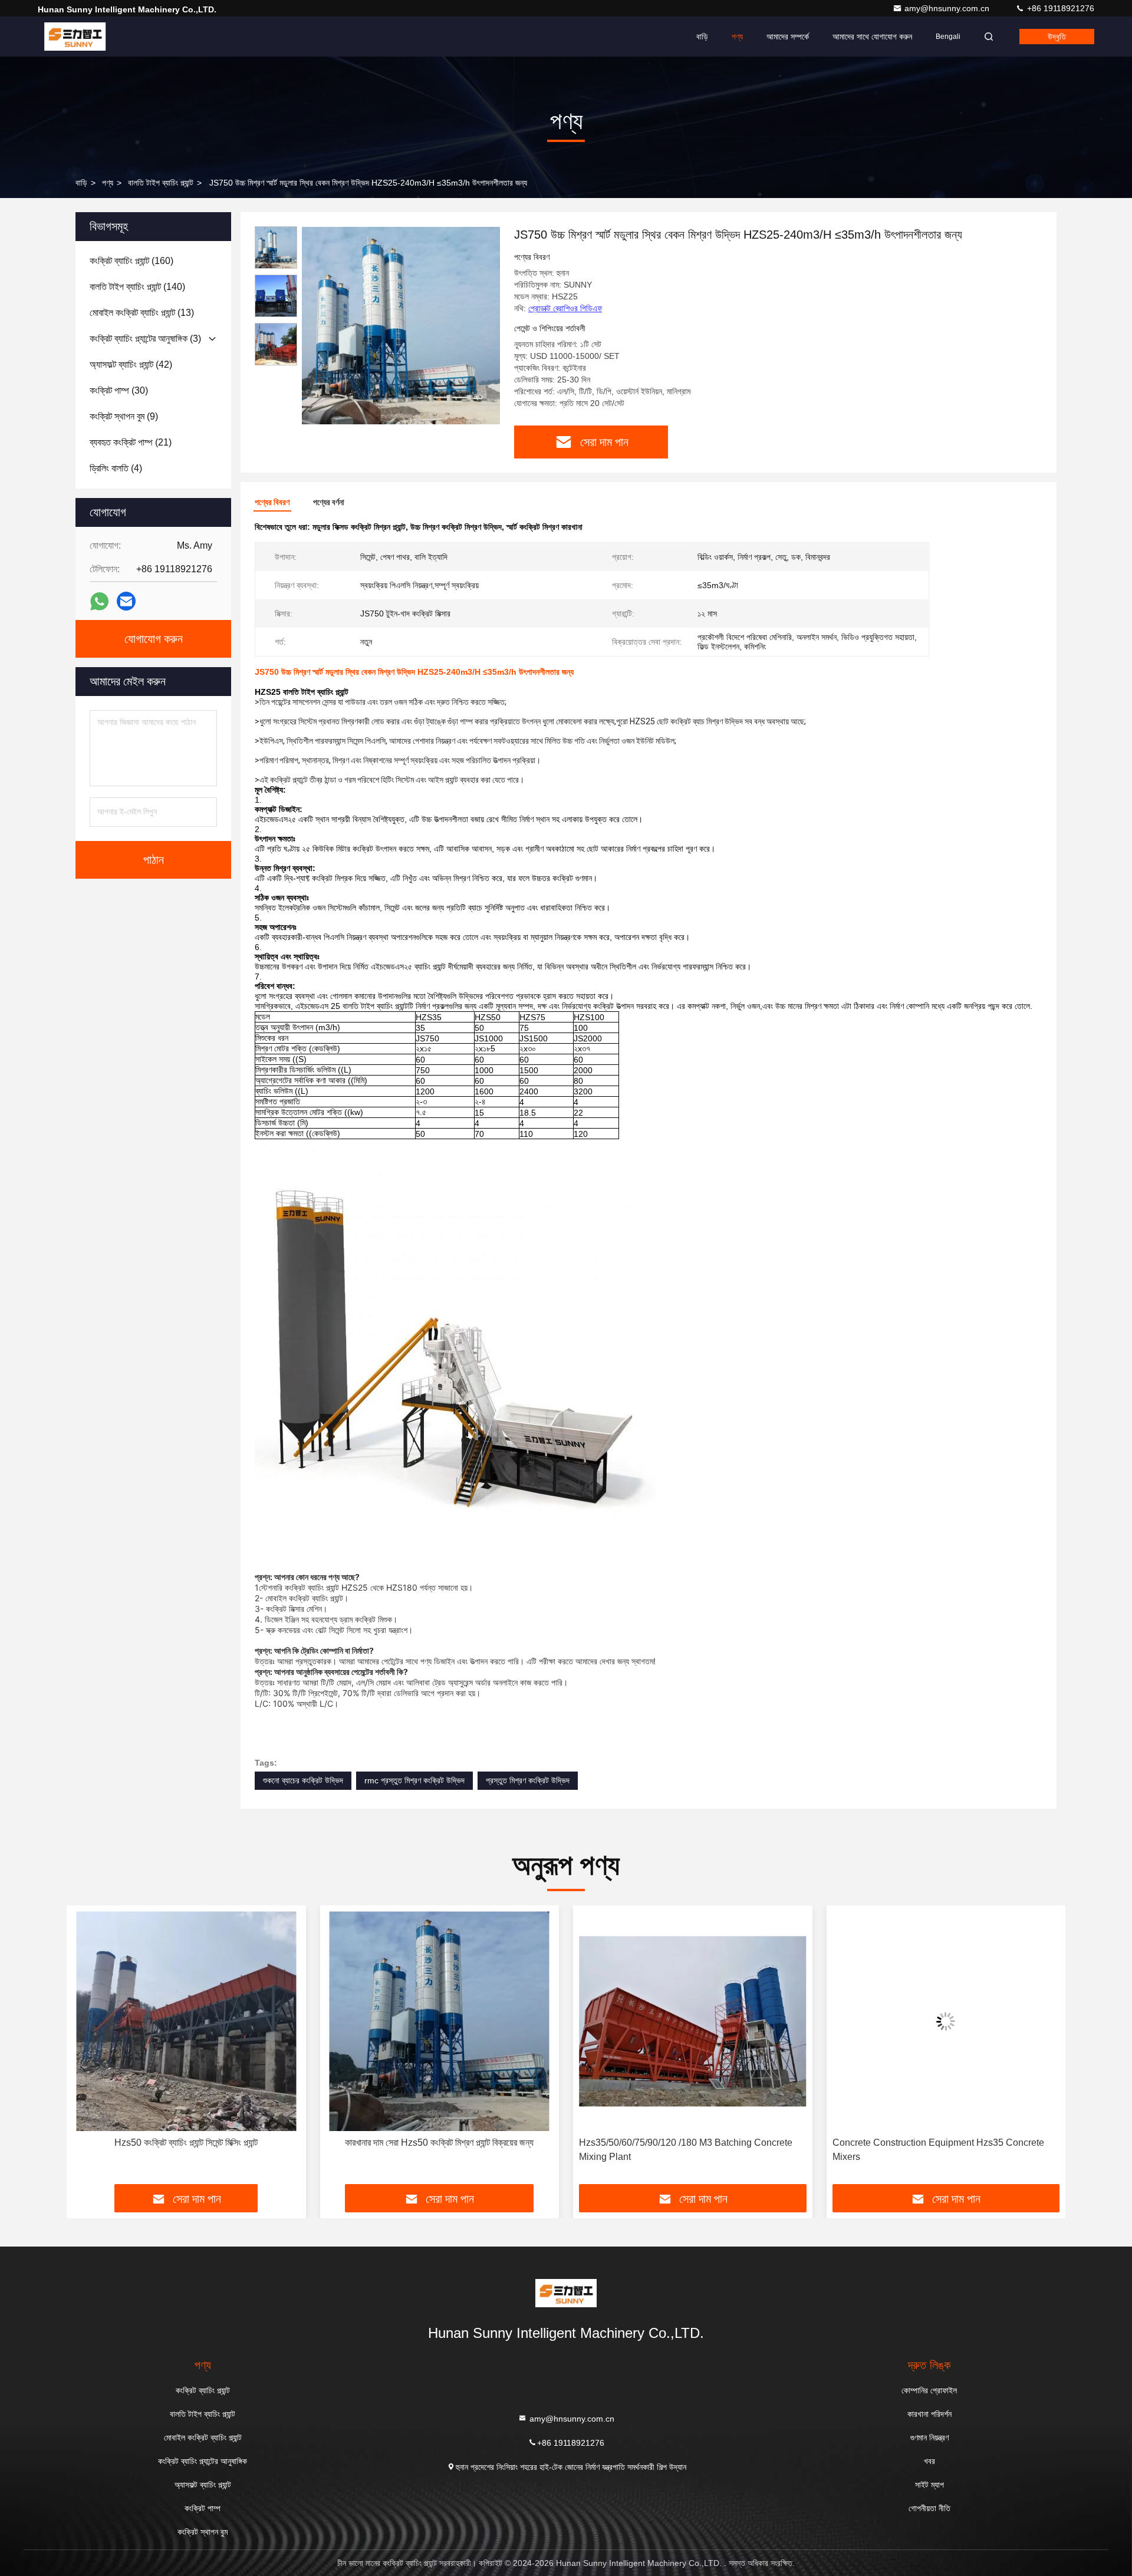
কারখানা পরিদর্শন (929, 2414)
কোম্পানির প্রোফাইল (929, 2390)
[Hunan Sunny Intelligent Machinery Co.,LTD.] (75, 37)
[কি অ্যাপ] (99, 601)
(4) (116, 468)
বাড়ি (702, 37)
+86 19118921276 (1059, 8)
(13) (142, 313)
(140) (137, 287)
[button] (88, 2049)
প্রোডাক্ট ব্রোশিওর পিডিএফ (565, 308)
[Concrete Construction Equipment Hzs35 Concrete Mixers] (693, 2021)
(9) (124, 416)
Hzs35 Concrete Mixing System (946, 2143)
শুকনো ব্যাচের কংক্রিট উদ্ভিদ (303, 1780)
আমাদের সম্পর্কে (788, 37)
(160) (131, 261)
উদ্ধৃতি (1057, 37)
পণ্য (737, 37)
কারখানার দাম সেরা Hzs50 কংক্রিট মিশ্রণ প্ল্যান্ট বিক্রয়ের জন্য (186, 2143)
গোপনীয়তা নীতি (929, 2508)
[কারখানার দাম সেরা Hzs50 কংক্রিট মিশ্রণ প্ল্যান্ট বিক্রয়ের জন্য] (186, 2021)
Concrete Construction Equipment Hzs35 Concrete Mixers (685, 2150)
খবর (929, 2461)
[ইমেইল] (126, 601)
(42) (131, 365)
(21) (131, 442)
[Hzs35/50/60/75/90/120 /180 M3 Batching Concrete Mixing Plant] (440, 2021)
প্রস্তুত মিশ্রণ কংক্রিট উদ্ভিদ (528, 1780)
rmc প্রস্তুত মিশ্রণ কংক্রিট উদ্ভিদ (414, 1780)
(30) (119, 390)
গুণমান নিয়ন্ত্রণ (929, 2438)
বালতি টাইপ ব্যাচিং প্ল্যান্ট (161, 183)
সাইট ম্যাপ (929, 2485)
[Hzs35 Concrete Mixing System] (946, 2021)
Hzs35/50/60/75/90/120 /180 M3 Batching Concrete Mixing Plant (433, 2150)
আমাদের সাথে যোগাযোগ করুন (872, 37)
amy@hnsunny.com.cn (948, 8)
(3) (145, 339)
